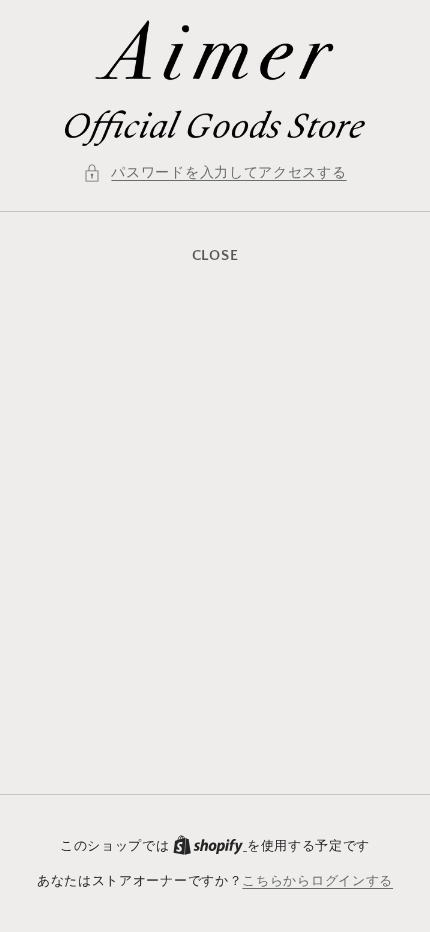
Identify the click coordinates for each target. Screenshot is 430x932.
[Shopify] (210, 846)
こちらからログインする (317, 881)
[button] (214, 173)
